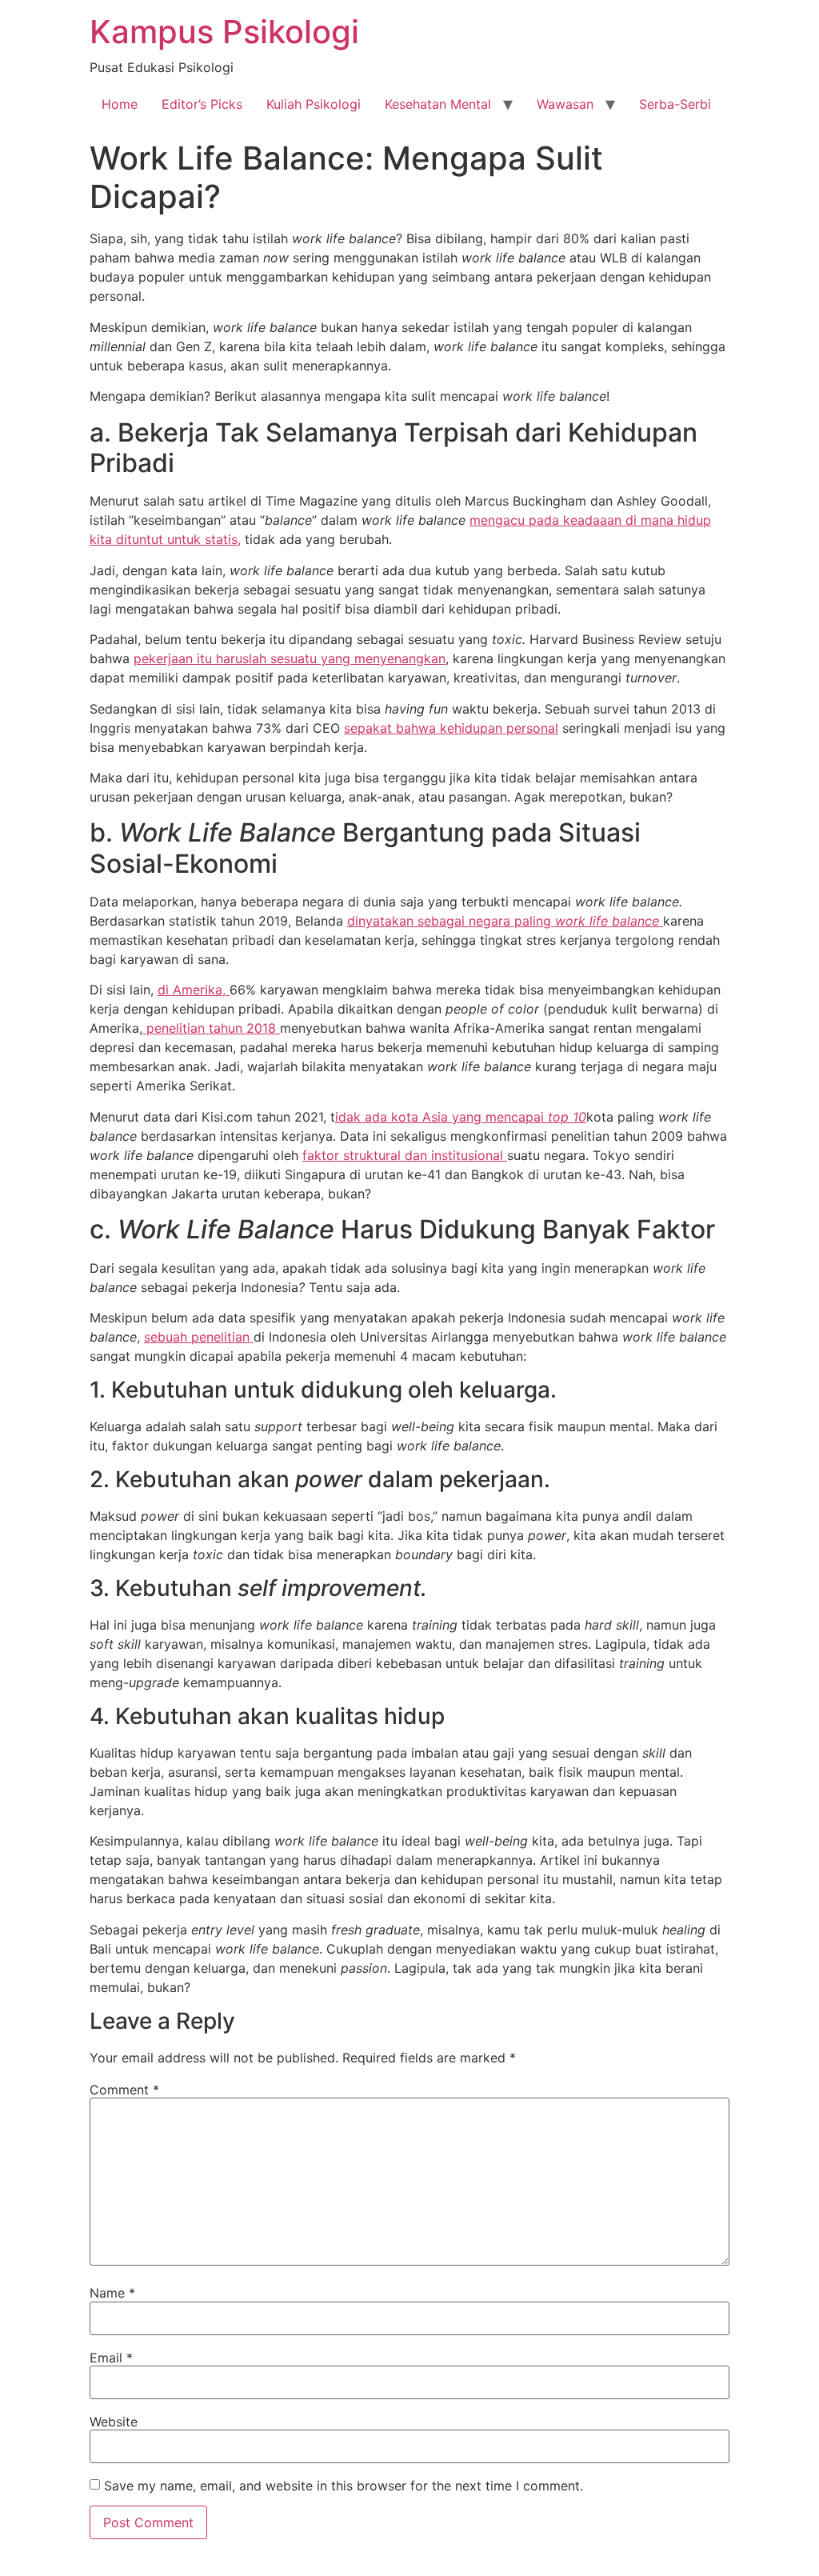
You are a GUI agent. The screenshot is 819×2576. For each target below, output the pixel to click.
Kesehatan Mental (438, 104)
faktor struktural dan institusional (405, 1155)
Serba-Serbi (675, 104)
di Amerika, (194, 990)
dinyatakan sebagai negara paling (451, 921)
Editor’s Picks (202, 104)
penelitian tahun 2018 (211, 1028)
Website (114, 2422)
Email (111, 2358)
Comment (124, 2090)
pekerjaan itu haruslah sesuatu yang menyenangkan (290, 658)
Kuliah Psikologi (314, 104)
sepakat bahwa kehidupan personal (451, 728)
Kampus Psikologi (224, 32)
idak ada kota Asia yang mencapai (441, 1117)
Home (120, 104)
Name (112, 2293)
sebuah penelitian (199, 1337)
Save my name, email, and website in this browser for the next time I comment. (344, 2486)
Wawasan (565, 104)
